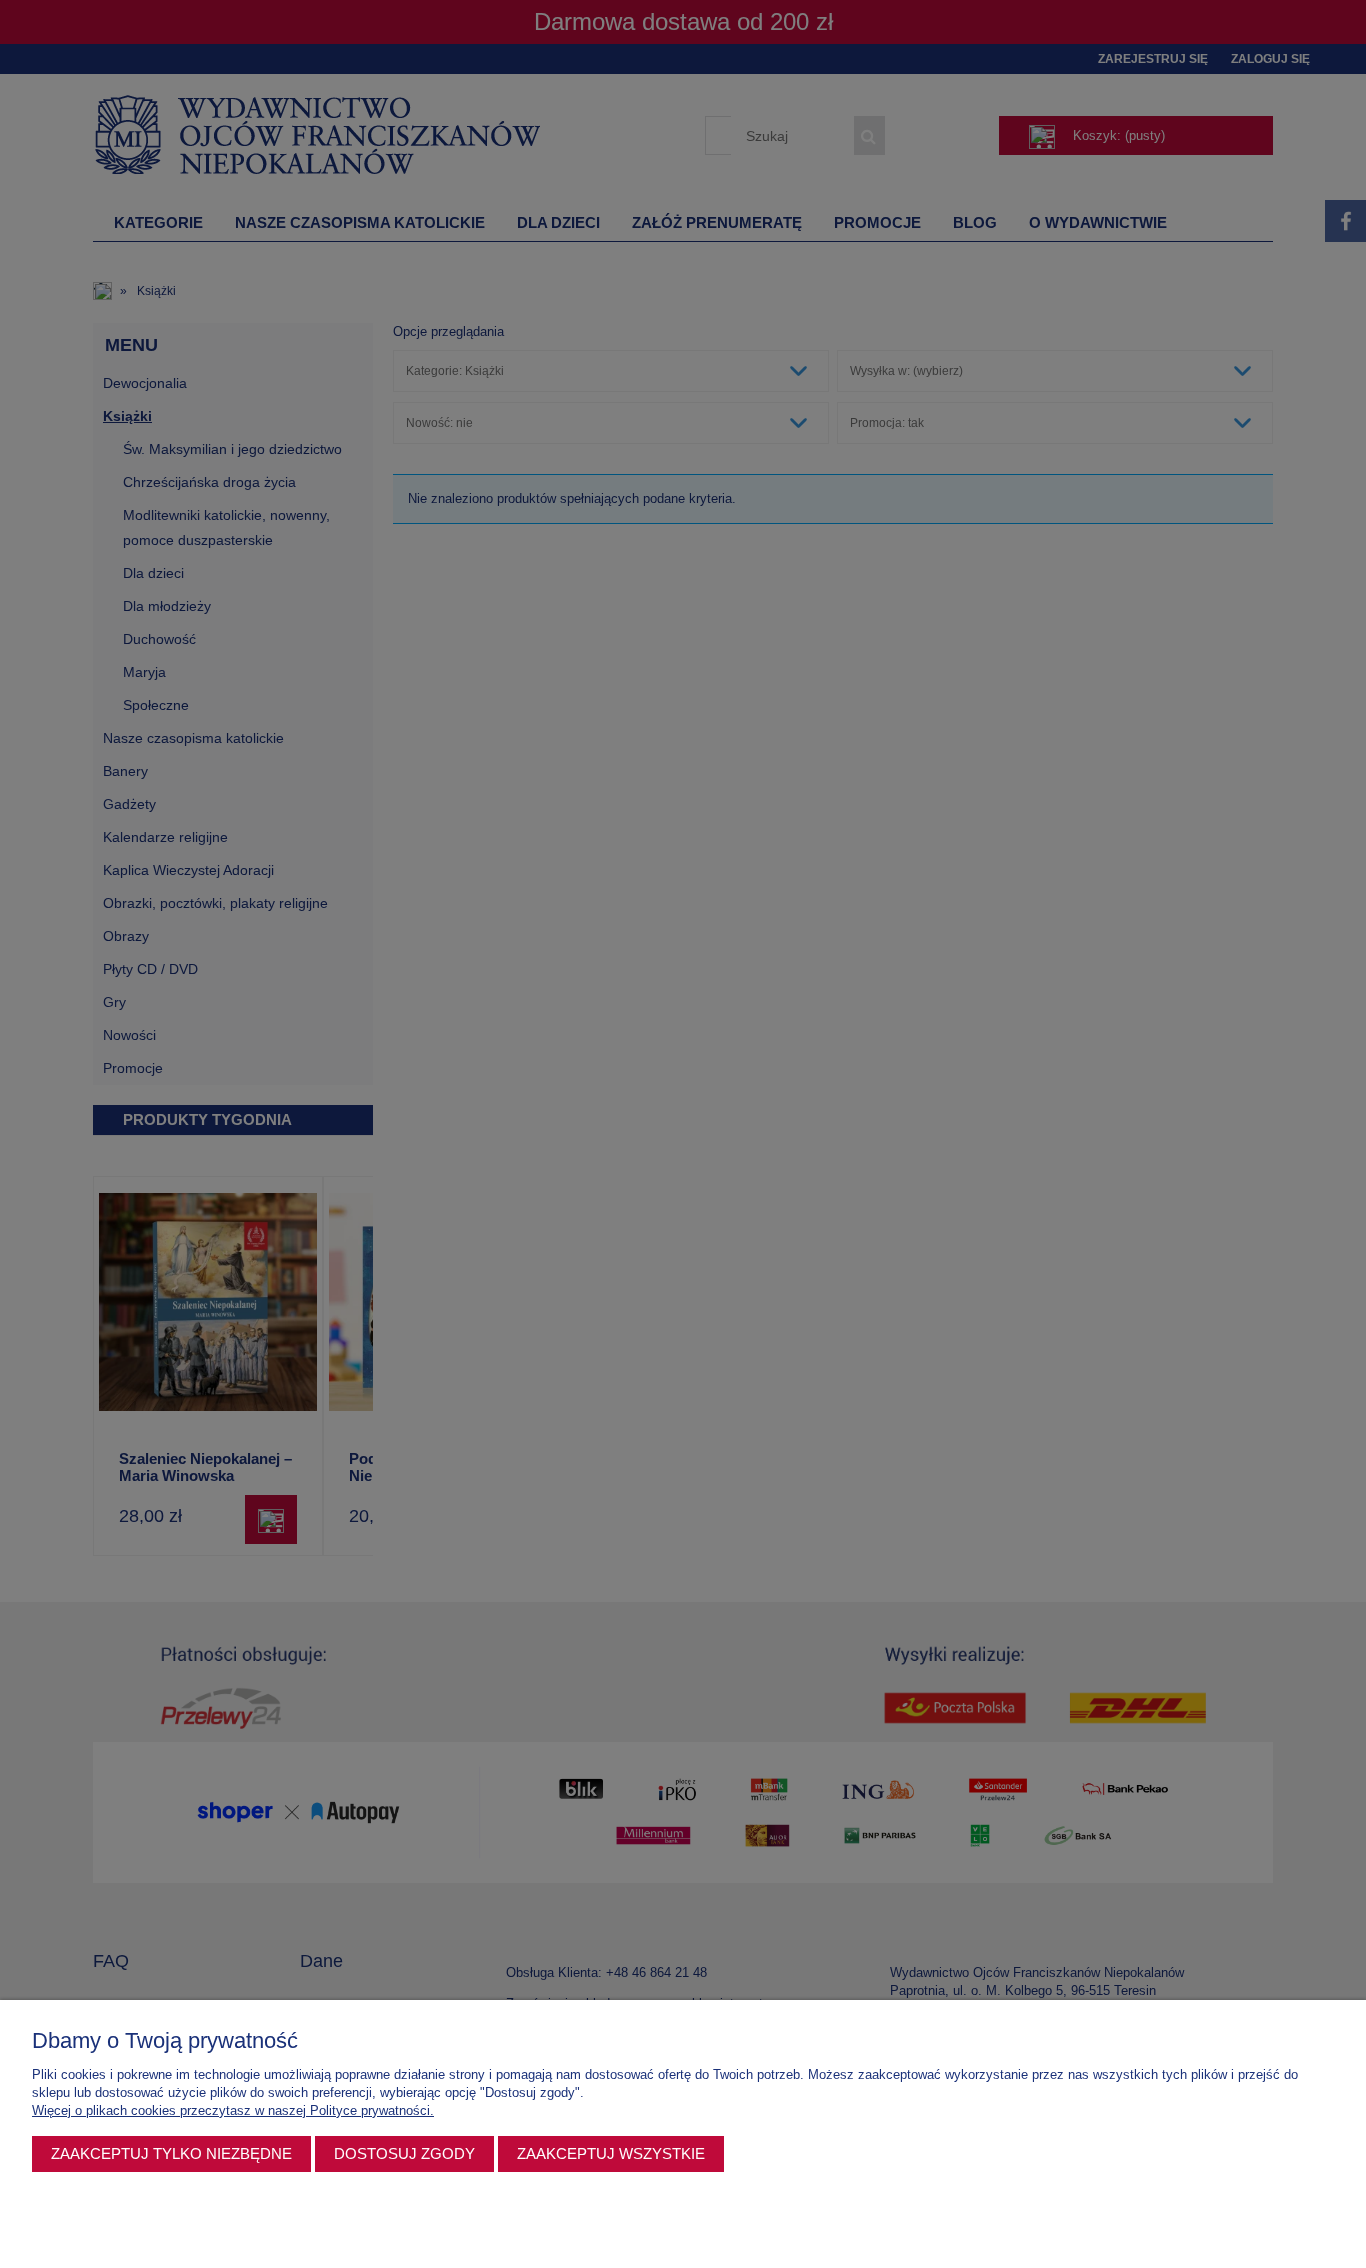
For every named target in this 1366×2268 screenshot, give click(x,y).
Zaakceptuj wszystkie (611, 2153)
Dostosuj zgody (404, 2153)
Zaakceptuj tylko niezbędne (171, 2153)
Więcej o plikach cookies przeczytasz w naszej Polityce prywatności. (233, 2110)
